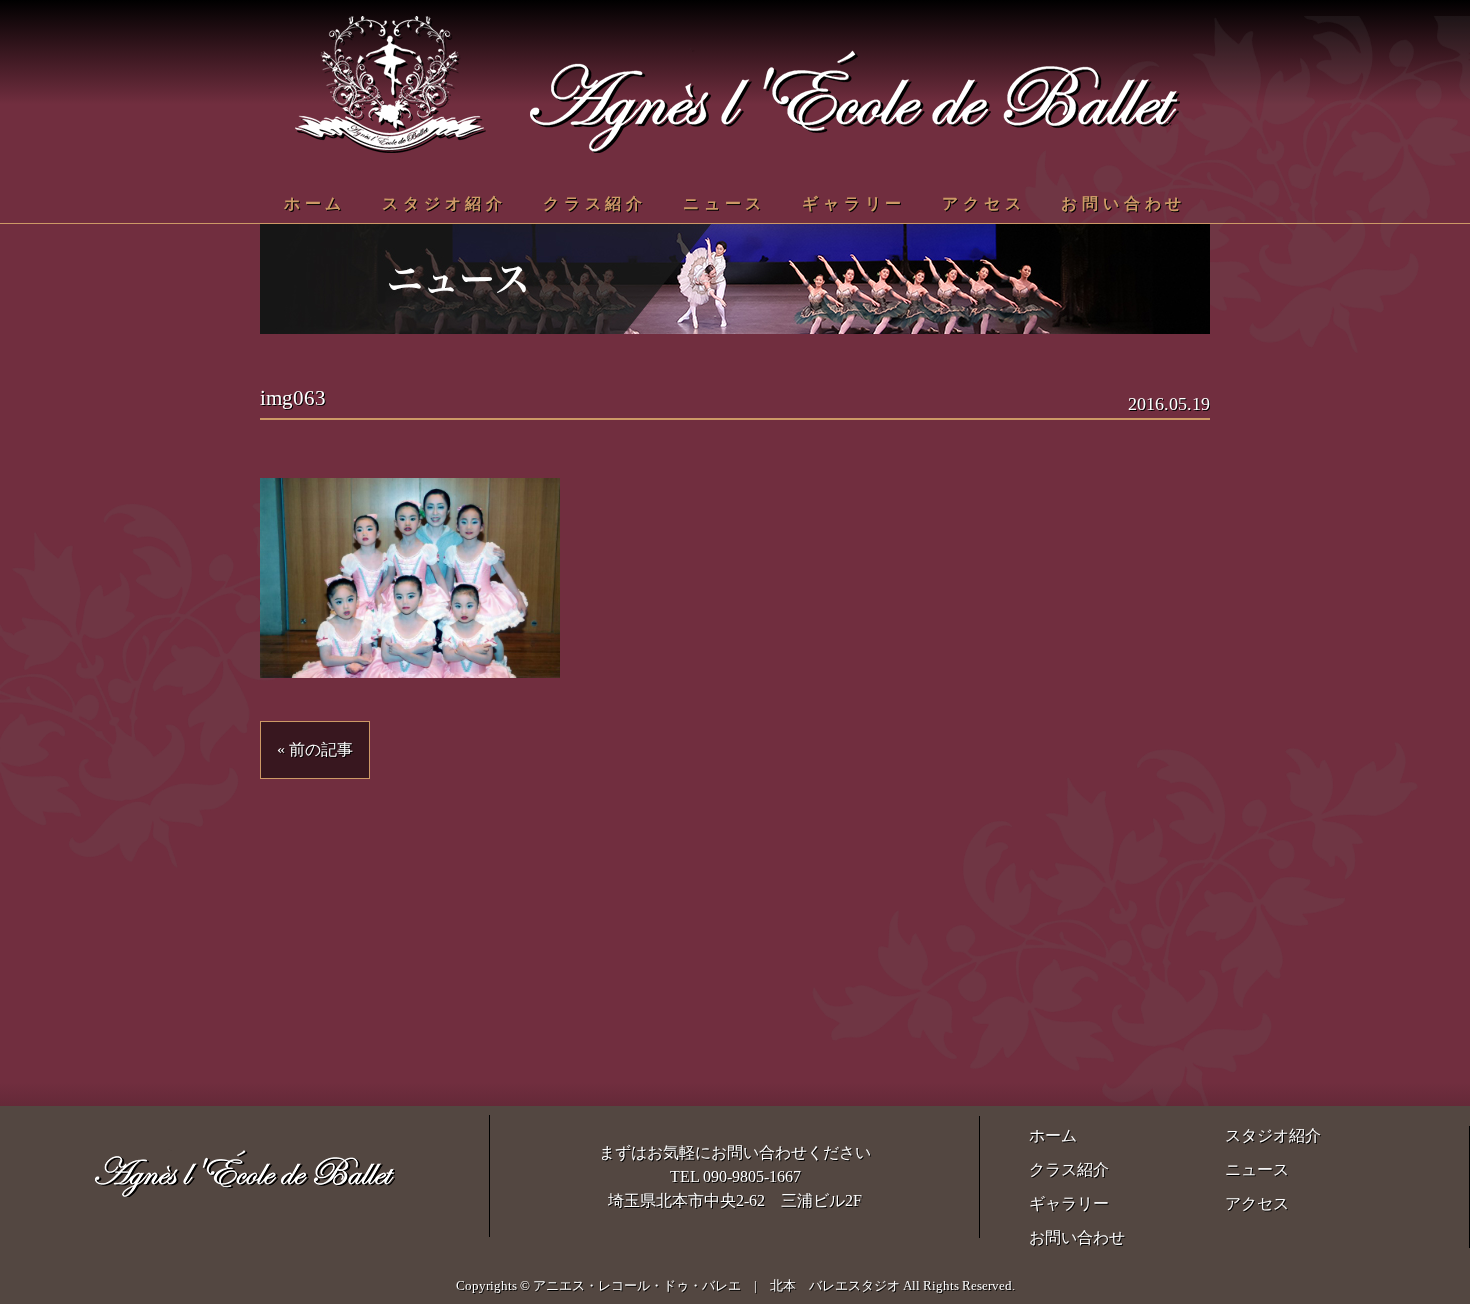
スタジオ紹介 (444, 203)
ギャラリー (854, 203)
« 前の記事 (315, 749)
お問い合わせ (1123, 203)
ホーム (315, 203)
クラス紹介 (595, 203)
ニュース (724, 203)
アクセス (983, 203)
